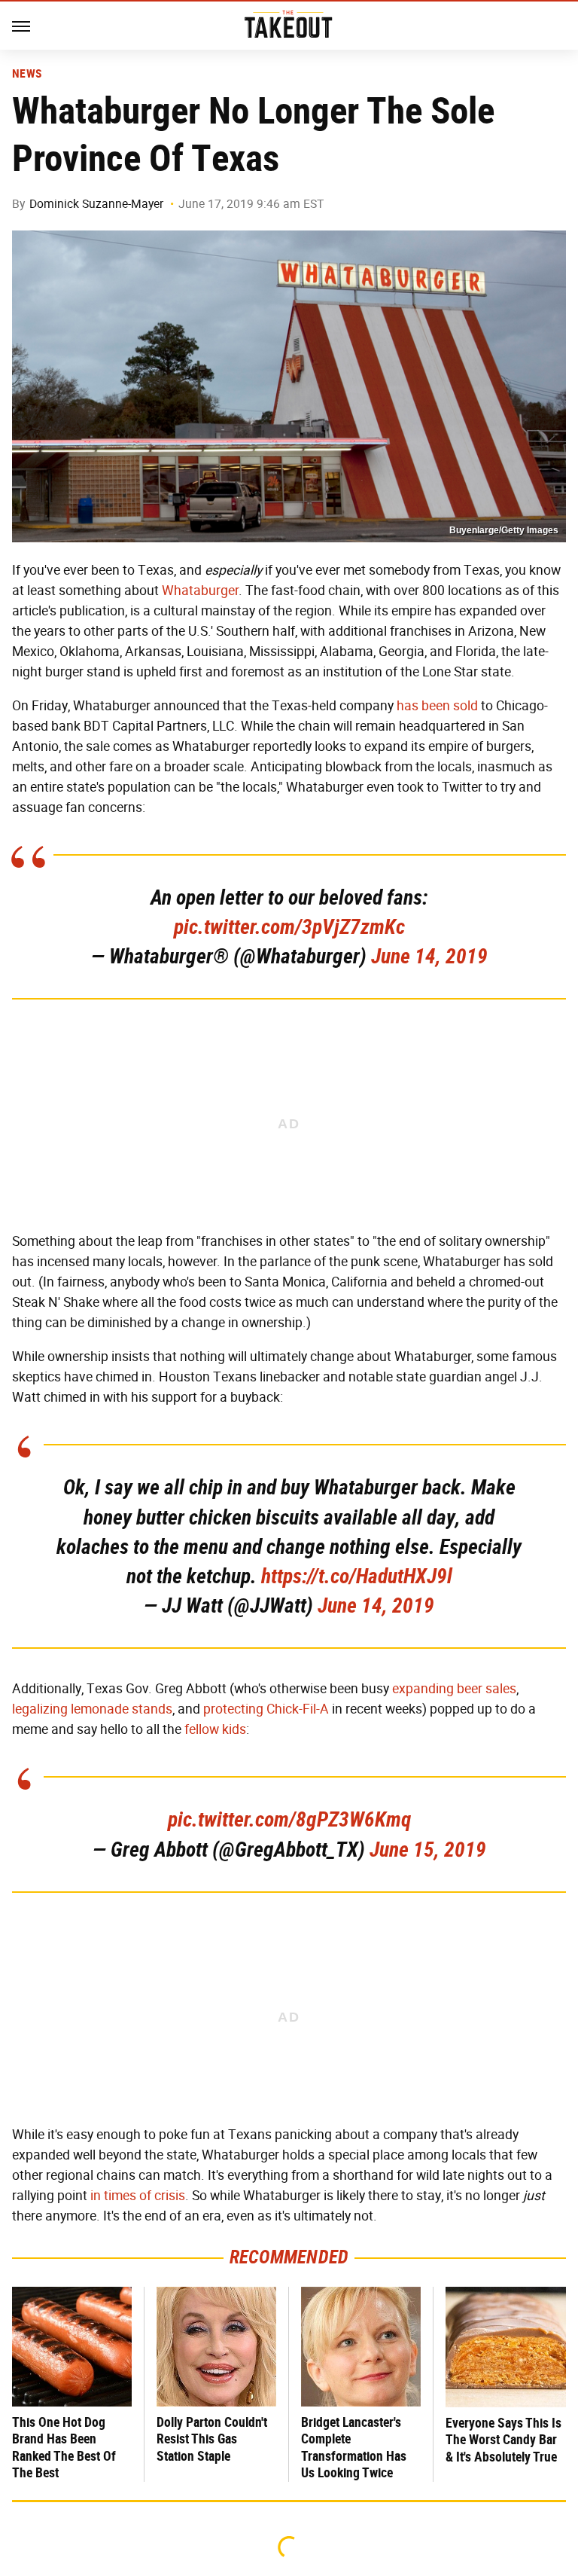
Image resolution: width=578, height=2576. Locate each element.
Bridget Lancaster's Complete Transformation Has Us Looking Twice (354, 2448)
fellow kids (215, 1729)
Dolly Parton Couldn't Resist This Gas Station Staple (212, 2439)
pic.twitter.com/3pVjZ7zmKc (289, 927)
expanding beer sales (454, 1689)
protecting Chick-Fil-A (266, 1709)
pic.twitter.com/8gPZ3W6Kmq (289, 1819)
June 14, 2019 (429, 956)
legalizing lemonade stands (92, 1709)
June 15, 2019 (428, 1850)
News (27, 74)
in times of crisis (138, 2196)
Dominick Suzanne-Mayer (96, 204)
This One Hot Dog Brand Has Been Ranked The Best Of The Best (64, 2448)
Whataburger (200, 591)
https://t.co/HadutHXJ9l (357, 1576)
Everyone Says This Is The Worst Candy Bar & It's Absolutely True (503, 2440)
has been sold (437, 706)
